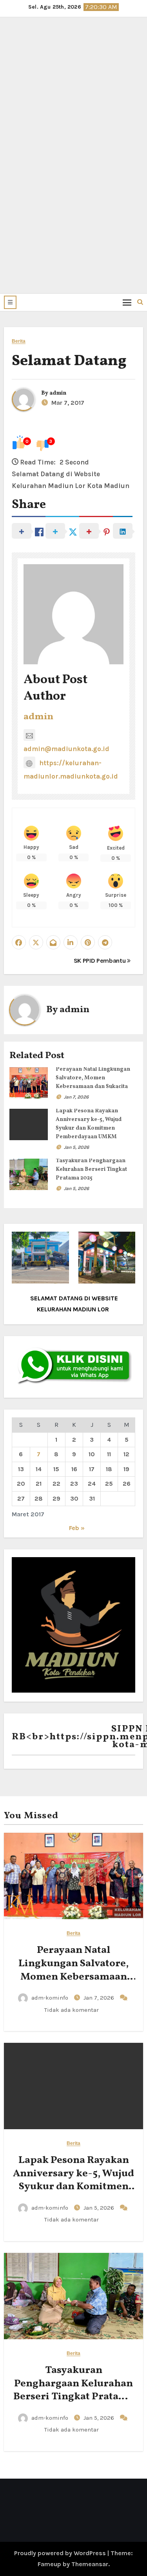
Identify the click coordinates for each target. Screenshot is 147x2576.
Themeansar (90, 2564)
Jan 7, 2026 (76, 1097)
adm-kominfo (50, 1998)
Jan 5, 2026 (76, 1147)
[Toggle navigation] (127, 302)
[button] (10, 302)
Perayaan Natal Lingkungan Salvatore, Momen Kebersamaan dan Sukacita (93, 1078)
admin (58, 393)
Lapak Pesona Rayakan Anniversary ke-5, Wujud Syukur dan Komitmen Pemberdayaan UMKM (73, 2180)
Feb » (77, 1528)
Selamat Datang (69, 361)
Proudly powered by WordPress (61, 2553)
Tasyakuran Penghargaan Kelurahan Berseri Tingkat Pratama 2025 (91, 1169)
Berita (19, 341)
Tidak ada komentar (72, 2010)
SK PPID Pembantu (101, 961)
